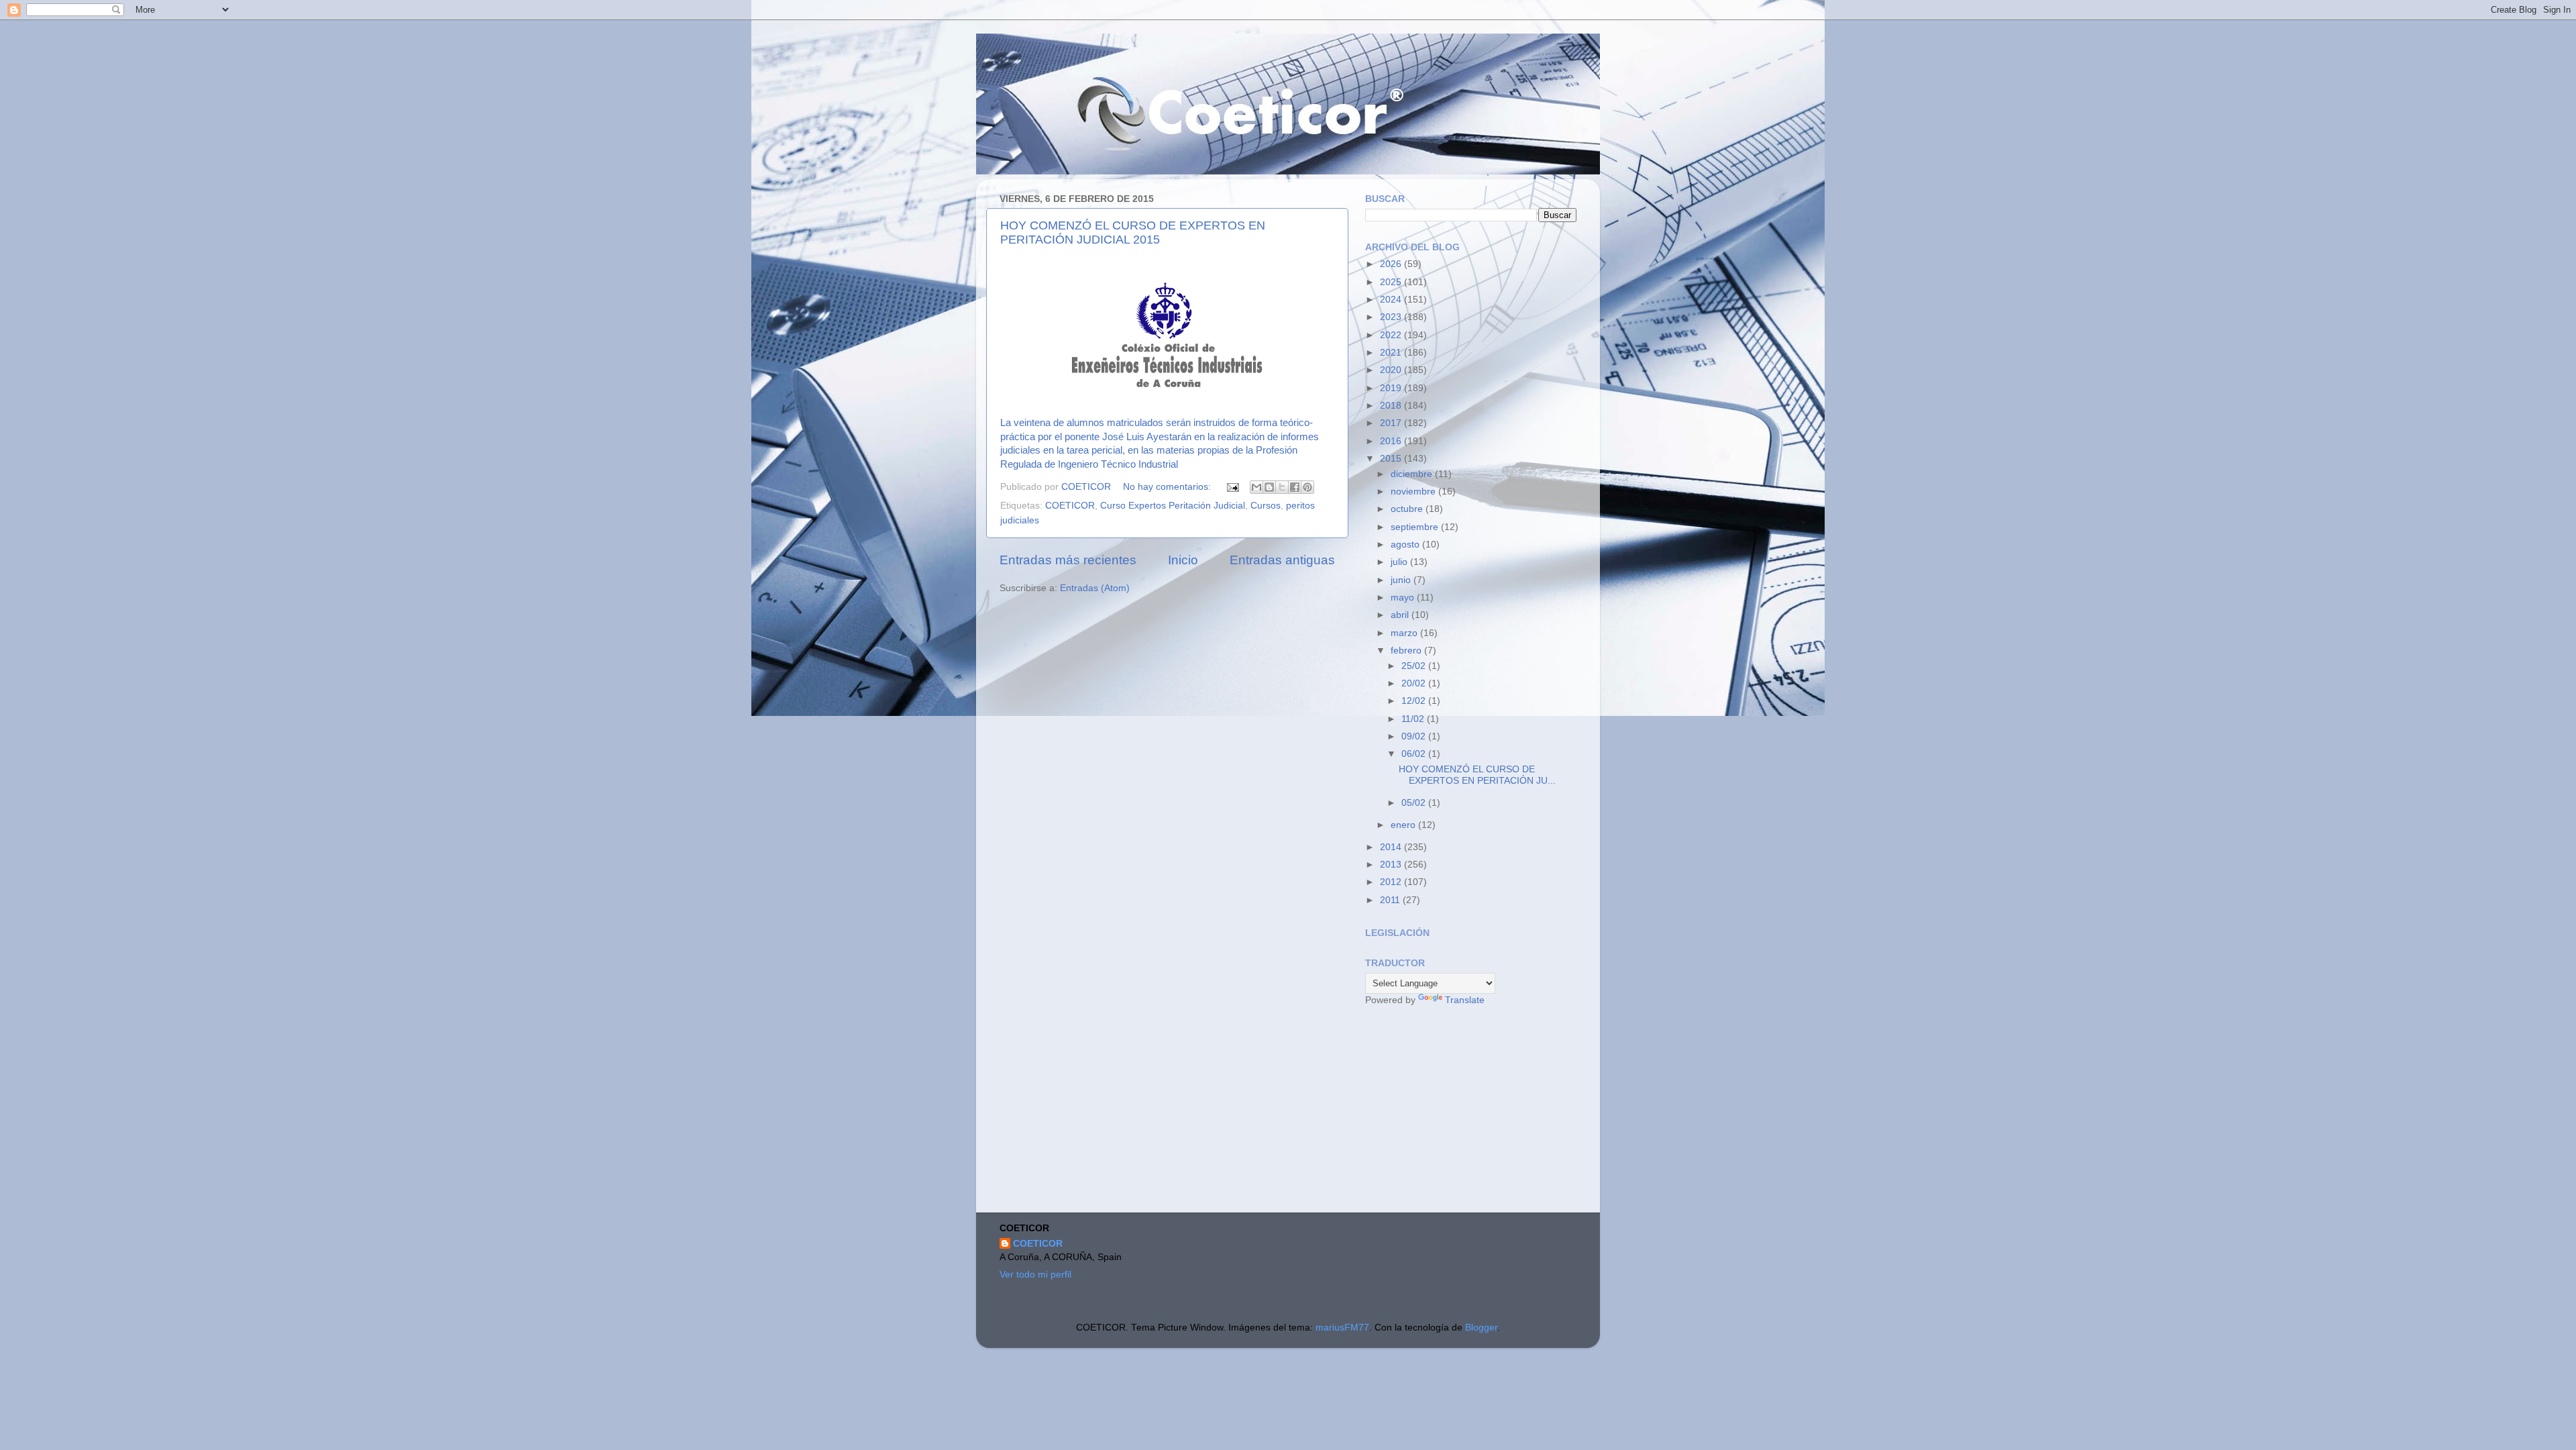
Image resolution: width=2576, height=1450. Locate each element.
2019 (1392, 388)
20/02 (1415, 683)
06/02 (1415, 754)
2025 (1392, 282)
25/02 (1415, 666)
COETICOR (1070, 506)
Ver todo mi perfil (1035, 1275)
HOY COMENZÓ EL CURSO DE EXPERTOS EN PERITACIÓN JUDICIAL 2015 (1133, 232)
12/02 (1415, 701)
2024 (1392, 300)
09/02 (1415, 736)
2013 (1392, 865)
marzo (1405, 633)
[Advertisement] (1466, 1111)
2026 (1392, 264)
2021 (1392, 353)
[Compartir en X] (1282, 487)
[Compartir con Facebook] (1295, 487)
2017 (1392, 423)
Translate (1465, 1000)
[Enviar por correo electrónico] (1256, 487)
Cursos (1266, 506)
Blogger (1481, 1328)
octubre (1408, 509)
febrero (1407, 651)
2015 (1392, 459)
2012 (1392, 882)
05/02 (1415, 803)
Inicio (1183, 560)
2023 (1392, 317)
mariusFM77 (1342, 1328)
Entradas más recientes (1068, 560)
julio (1400, 562)
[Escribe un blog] (1269, 487)
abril (1401, 615)
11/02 (1414, 719)
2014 (1392, 847)
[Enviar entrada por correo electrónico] (1232, 487)
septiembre (1416, 527)
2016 (1392, 441)
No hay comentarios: (1168, 487)
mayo (1404, 598)
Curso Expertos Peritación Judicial (1173, 506)
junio (1402, 580)
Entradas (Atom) (1095, 588)
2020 (1392, 370)
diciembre (1413, 474)
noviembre (1414, 491)
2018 (1392, 406)
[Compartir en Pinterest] (1307, 487)
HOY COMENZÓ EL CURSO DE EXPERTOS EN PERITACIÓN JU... (1477, 775)
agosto (1406, 545)
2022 (1392, 335)
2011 (1391, 900)
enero (1404, 825)
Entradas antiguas (1282, 560)
